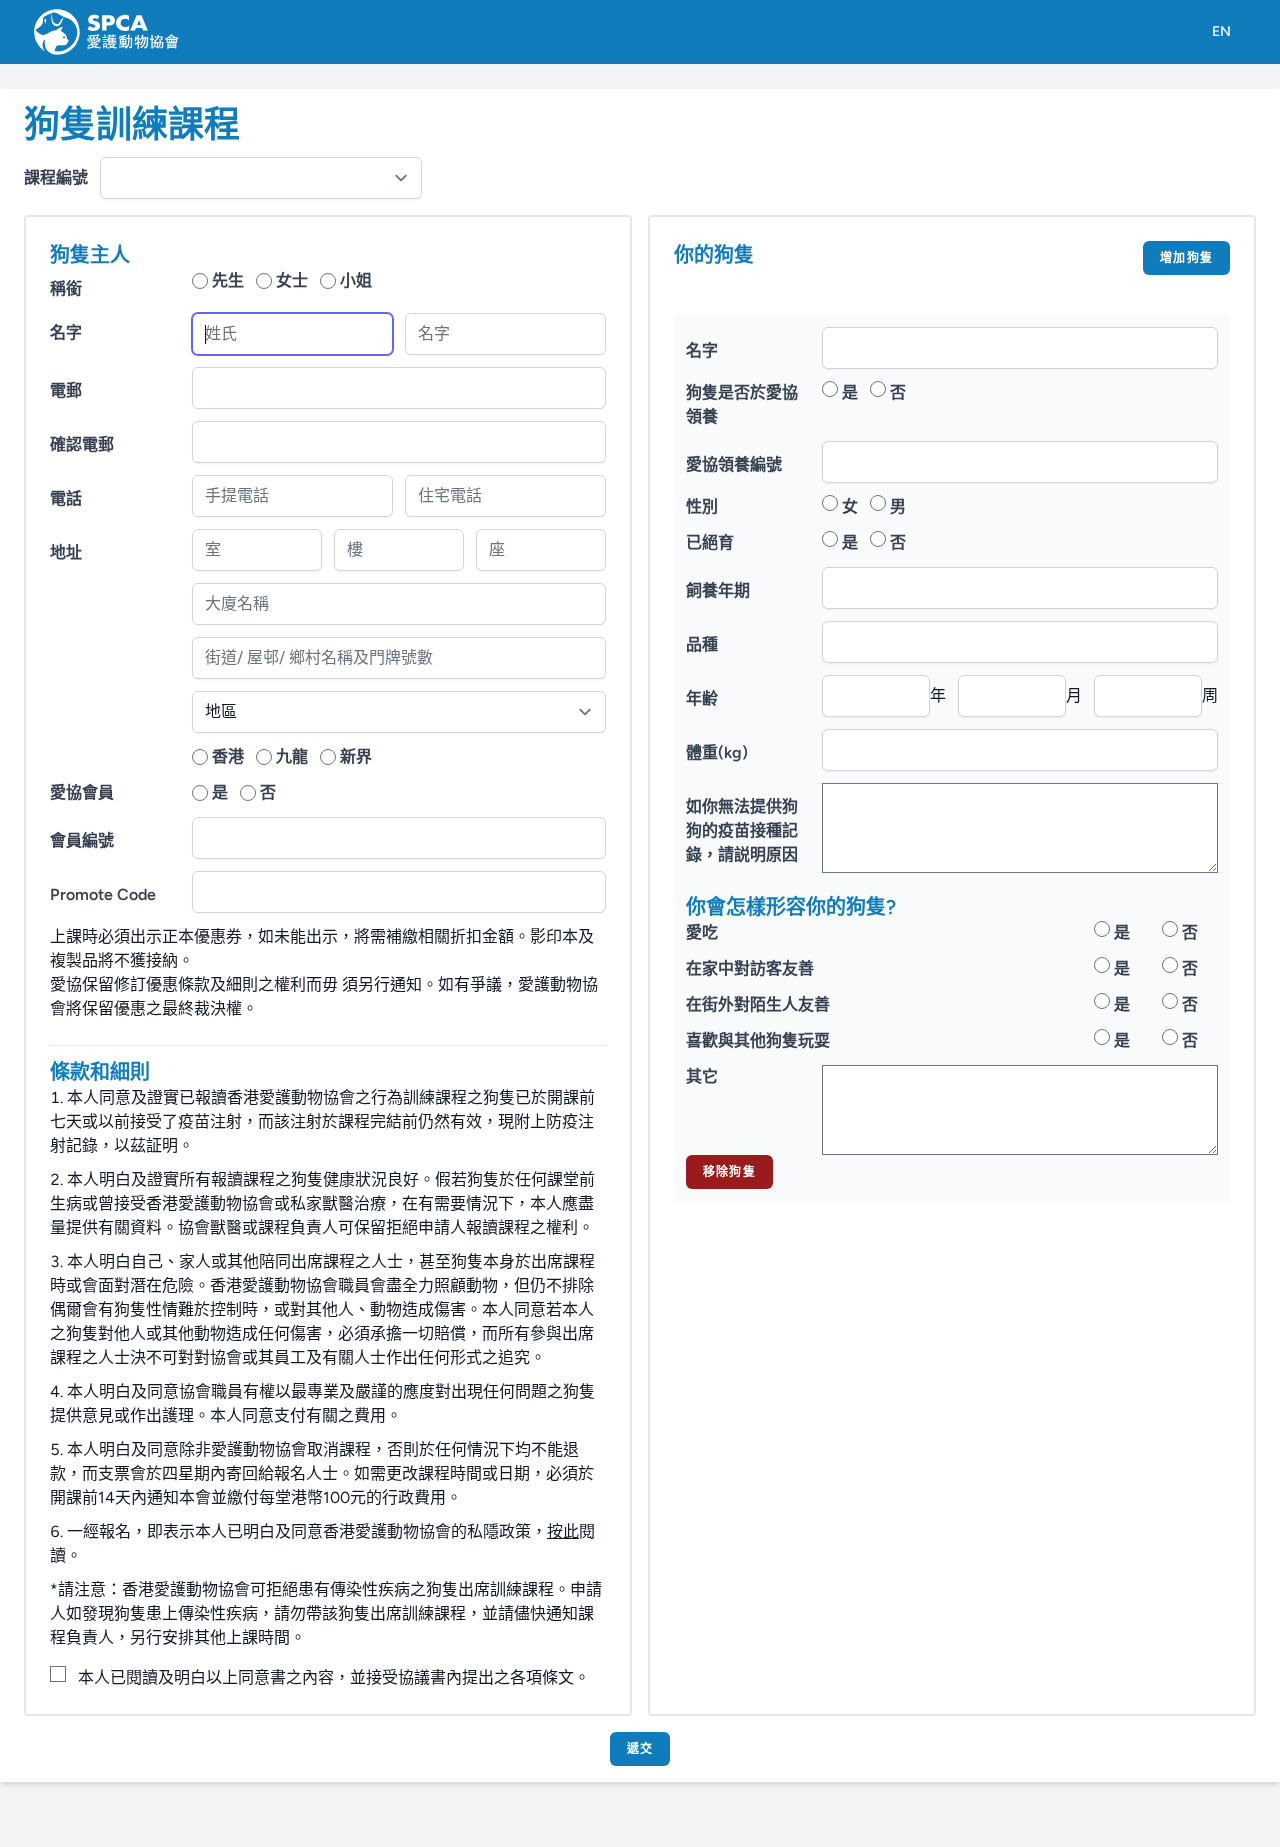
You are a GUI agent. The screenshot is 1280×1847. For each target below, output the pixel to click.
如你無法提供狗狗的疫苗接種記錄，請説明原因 (742, 830)
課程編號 (56, 177)
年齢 (702, 698)
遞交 (640, 1749)
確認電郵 (82, 444)
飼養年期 (718, 590)
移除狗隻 (729, 1172)
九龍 (292, 756)
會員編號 (82, 840)
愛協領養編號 (734, 464)
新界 (356, 756)
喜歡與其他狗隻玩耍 (758, 1040)
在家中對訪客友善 (750, 968)
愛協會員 (82, 792)
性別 (702, 506)
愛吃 (702, 932)
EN (1221, 31)
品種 (702, 644)
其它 (702, 1076)
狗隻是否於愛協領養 (742, 404)
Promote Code (103, 894)
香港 (228, 756)
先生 (228, 280)
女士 (292, 280)
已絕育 (710, 542)
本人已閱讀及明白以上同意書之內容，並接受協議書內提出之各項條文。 (334, 1677)
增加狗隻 (1186, 258)
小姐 (356, 280)
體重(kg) (717, 752)
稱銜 (66, 288)
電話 (66, 498)
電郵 (66, 390)
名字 (66, 332)
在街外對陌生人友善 (758, 1004)
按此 (563, 1531)
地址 (66, 552)
